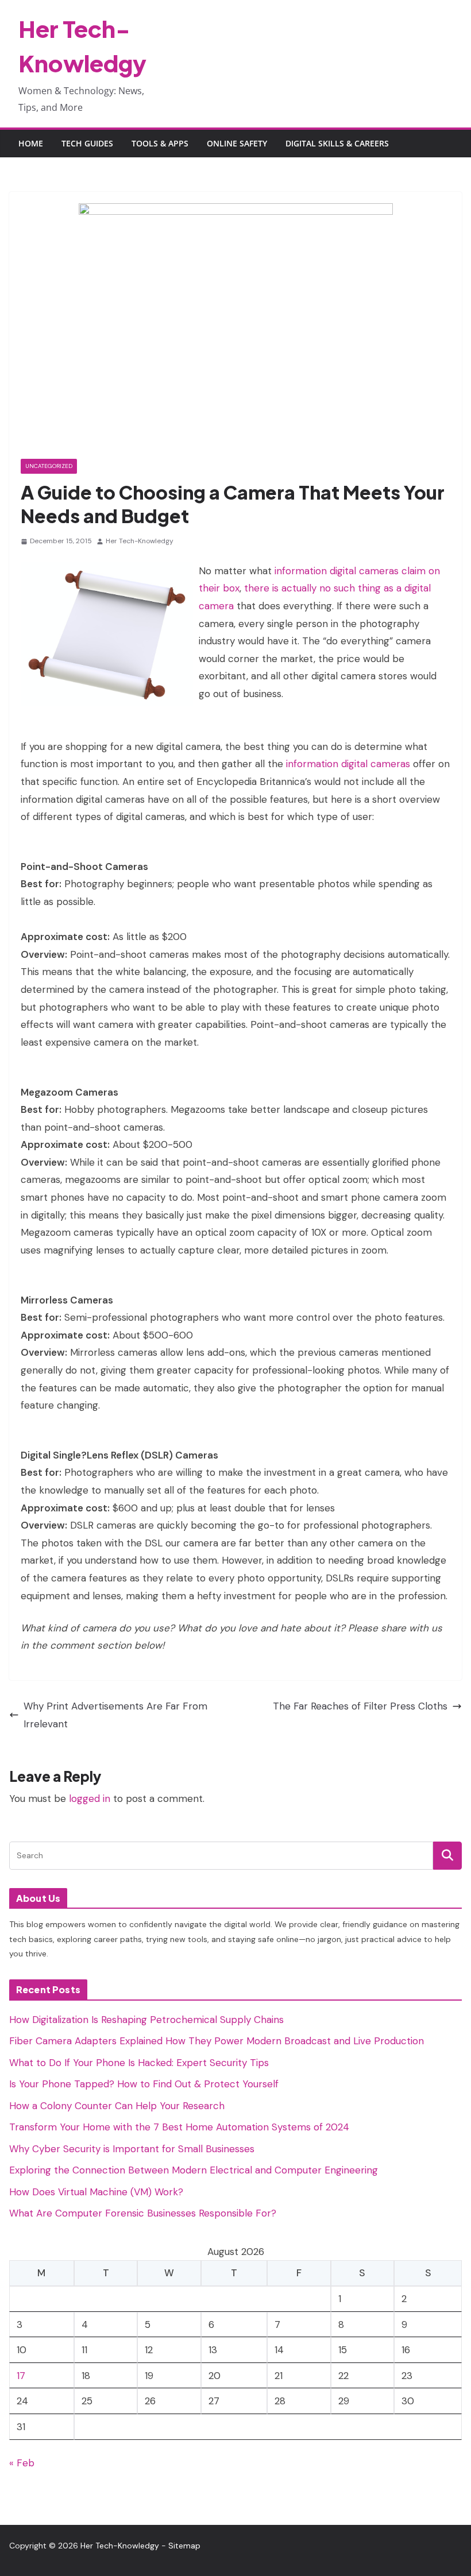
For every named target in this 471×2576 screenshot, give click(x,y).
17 (21, 2376)
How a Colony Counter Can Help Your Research (117, 2106)
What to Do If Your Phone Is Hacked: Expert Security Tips (139, 2063)
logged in (90, 1798)
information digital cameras (348, 764)
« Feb (22, 2463)
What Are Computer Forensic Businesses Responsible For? (143, 2213)
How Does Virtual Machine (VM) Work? (96, 2192)
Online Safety (237, 143)
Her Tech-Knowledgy (140, 541)
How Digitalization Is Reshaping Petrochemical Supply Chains (146, 2020)
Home (31, 143)
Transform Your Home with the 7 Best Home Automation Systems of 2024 (179, 2127)
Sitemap (184, 2546)
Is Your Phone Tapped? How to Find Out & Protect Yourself (144, 2084)
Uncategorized (49, 466)
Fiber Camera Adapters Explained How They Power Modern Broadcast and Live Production (217, 2041)
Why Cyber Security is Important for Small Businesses (132, 2149)
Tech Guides (87, 143)
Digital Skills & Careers (337, 143)
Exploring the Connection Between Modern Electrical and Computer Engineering (194, 2170)
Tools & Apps (160, 143)
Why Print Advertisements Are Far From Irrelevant (115, 1715)
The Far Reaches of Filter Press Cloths (360, 1706)
